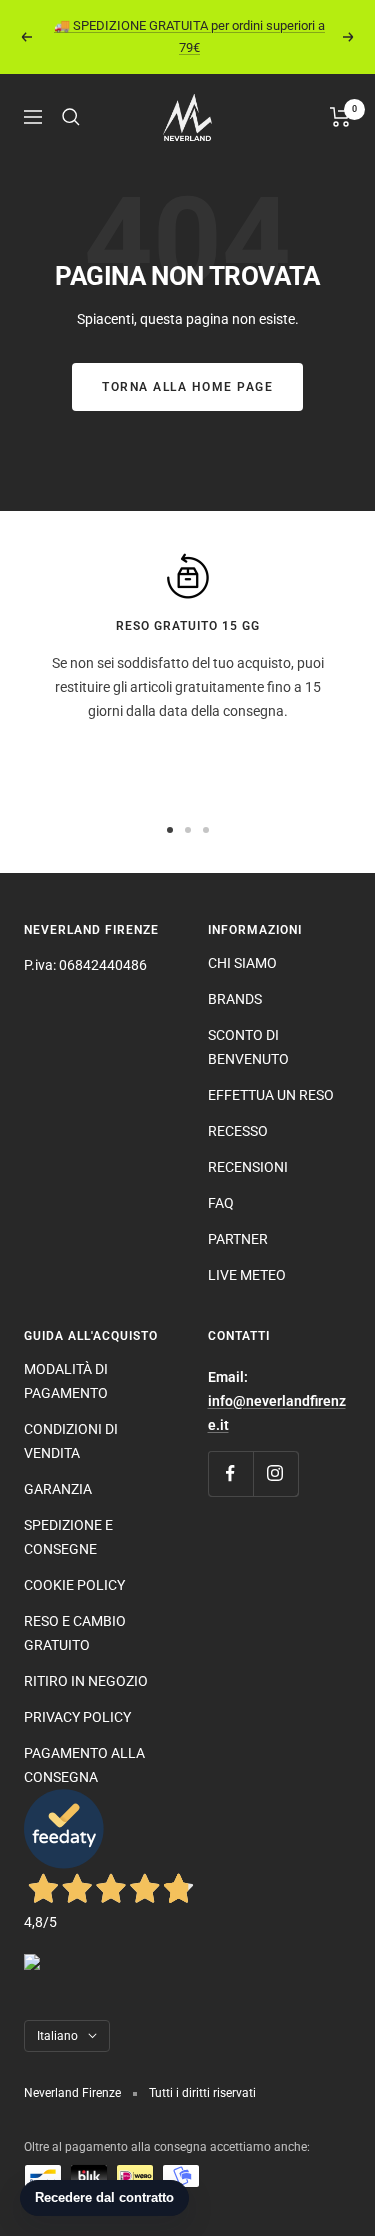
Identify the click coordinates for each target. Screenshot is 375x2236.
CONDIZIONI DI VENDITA (71, 1441)
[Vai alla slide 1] (170, 830)
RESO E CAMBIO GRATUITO (75, 1633)
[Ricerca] (71, 117)
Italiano (57, 2036)
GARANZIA (58, 1489)
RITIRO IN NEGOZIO (86, 1681)
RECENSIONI (248, 1167)
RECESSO (238, 1131)
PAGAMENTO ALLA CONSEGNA (84, 1765)
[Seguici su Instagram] (275, 1473)
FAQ (221, 1203)
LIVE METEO (247, 1275)
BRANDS (235, 999)
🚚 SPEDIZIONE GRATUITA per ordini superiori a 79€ (189, 36)
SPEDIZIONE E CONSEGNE (68, 1537)
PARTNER (238, 1239)
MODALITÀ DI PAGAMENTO (66, 1381)
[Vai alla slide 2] (188, 830)
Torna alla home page (187, 387)
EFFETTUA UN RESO (271, 1095)
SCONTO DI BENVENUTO (248, 1047)
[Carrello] (340, 117)
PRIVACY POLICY (77, 1717)
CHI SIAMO (242, 963)
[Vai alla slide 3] (206, 830)
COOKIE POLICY (74, 1585)
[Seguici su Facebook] (230, 1473)
